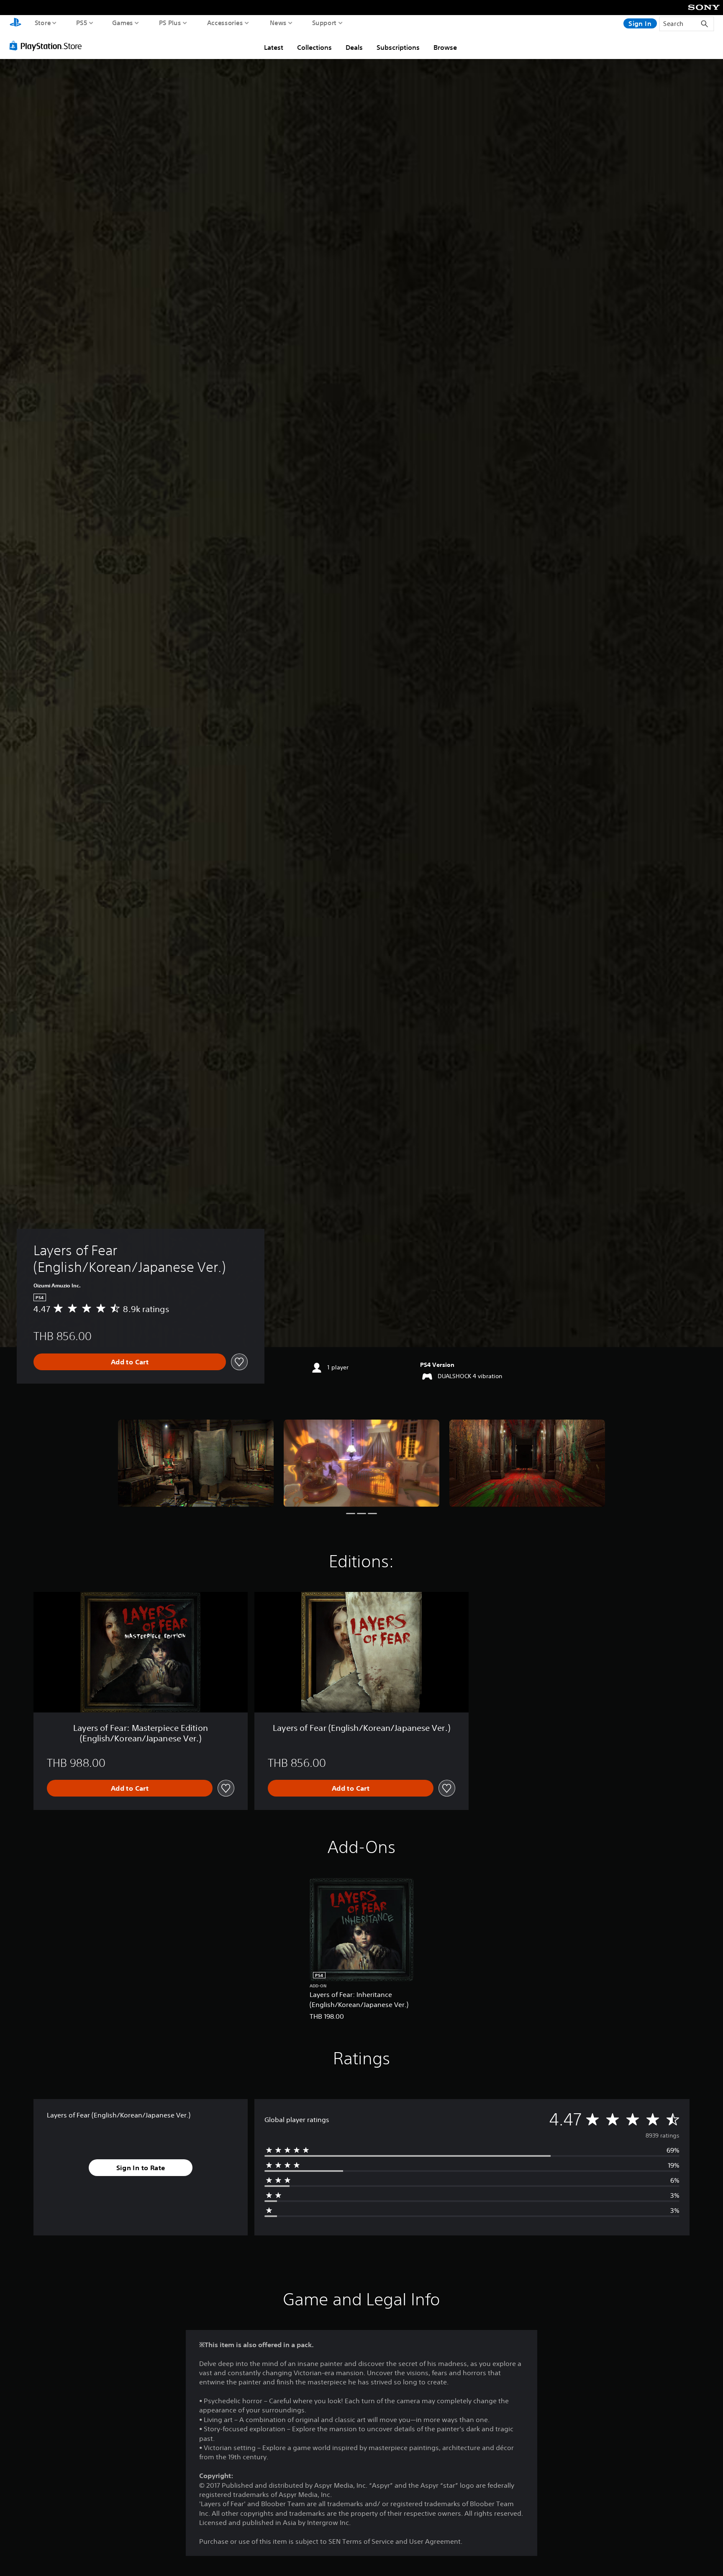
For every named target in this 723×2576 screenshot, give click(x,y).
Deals (354, 47)
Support (324, 23)
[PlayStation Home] (15, 23)
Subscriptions (398, 47)
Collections (314, 47)
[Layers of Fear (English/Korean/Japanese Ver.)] (196, 1463)
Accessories (225, 23)
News (278, 23)
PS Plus (170, 23)
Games (123, 23)
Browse (445, 47)
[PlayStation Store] (48, 46)
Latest (274, 47)
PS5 (82, 23)
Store (43, 23)
